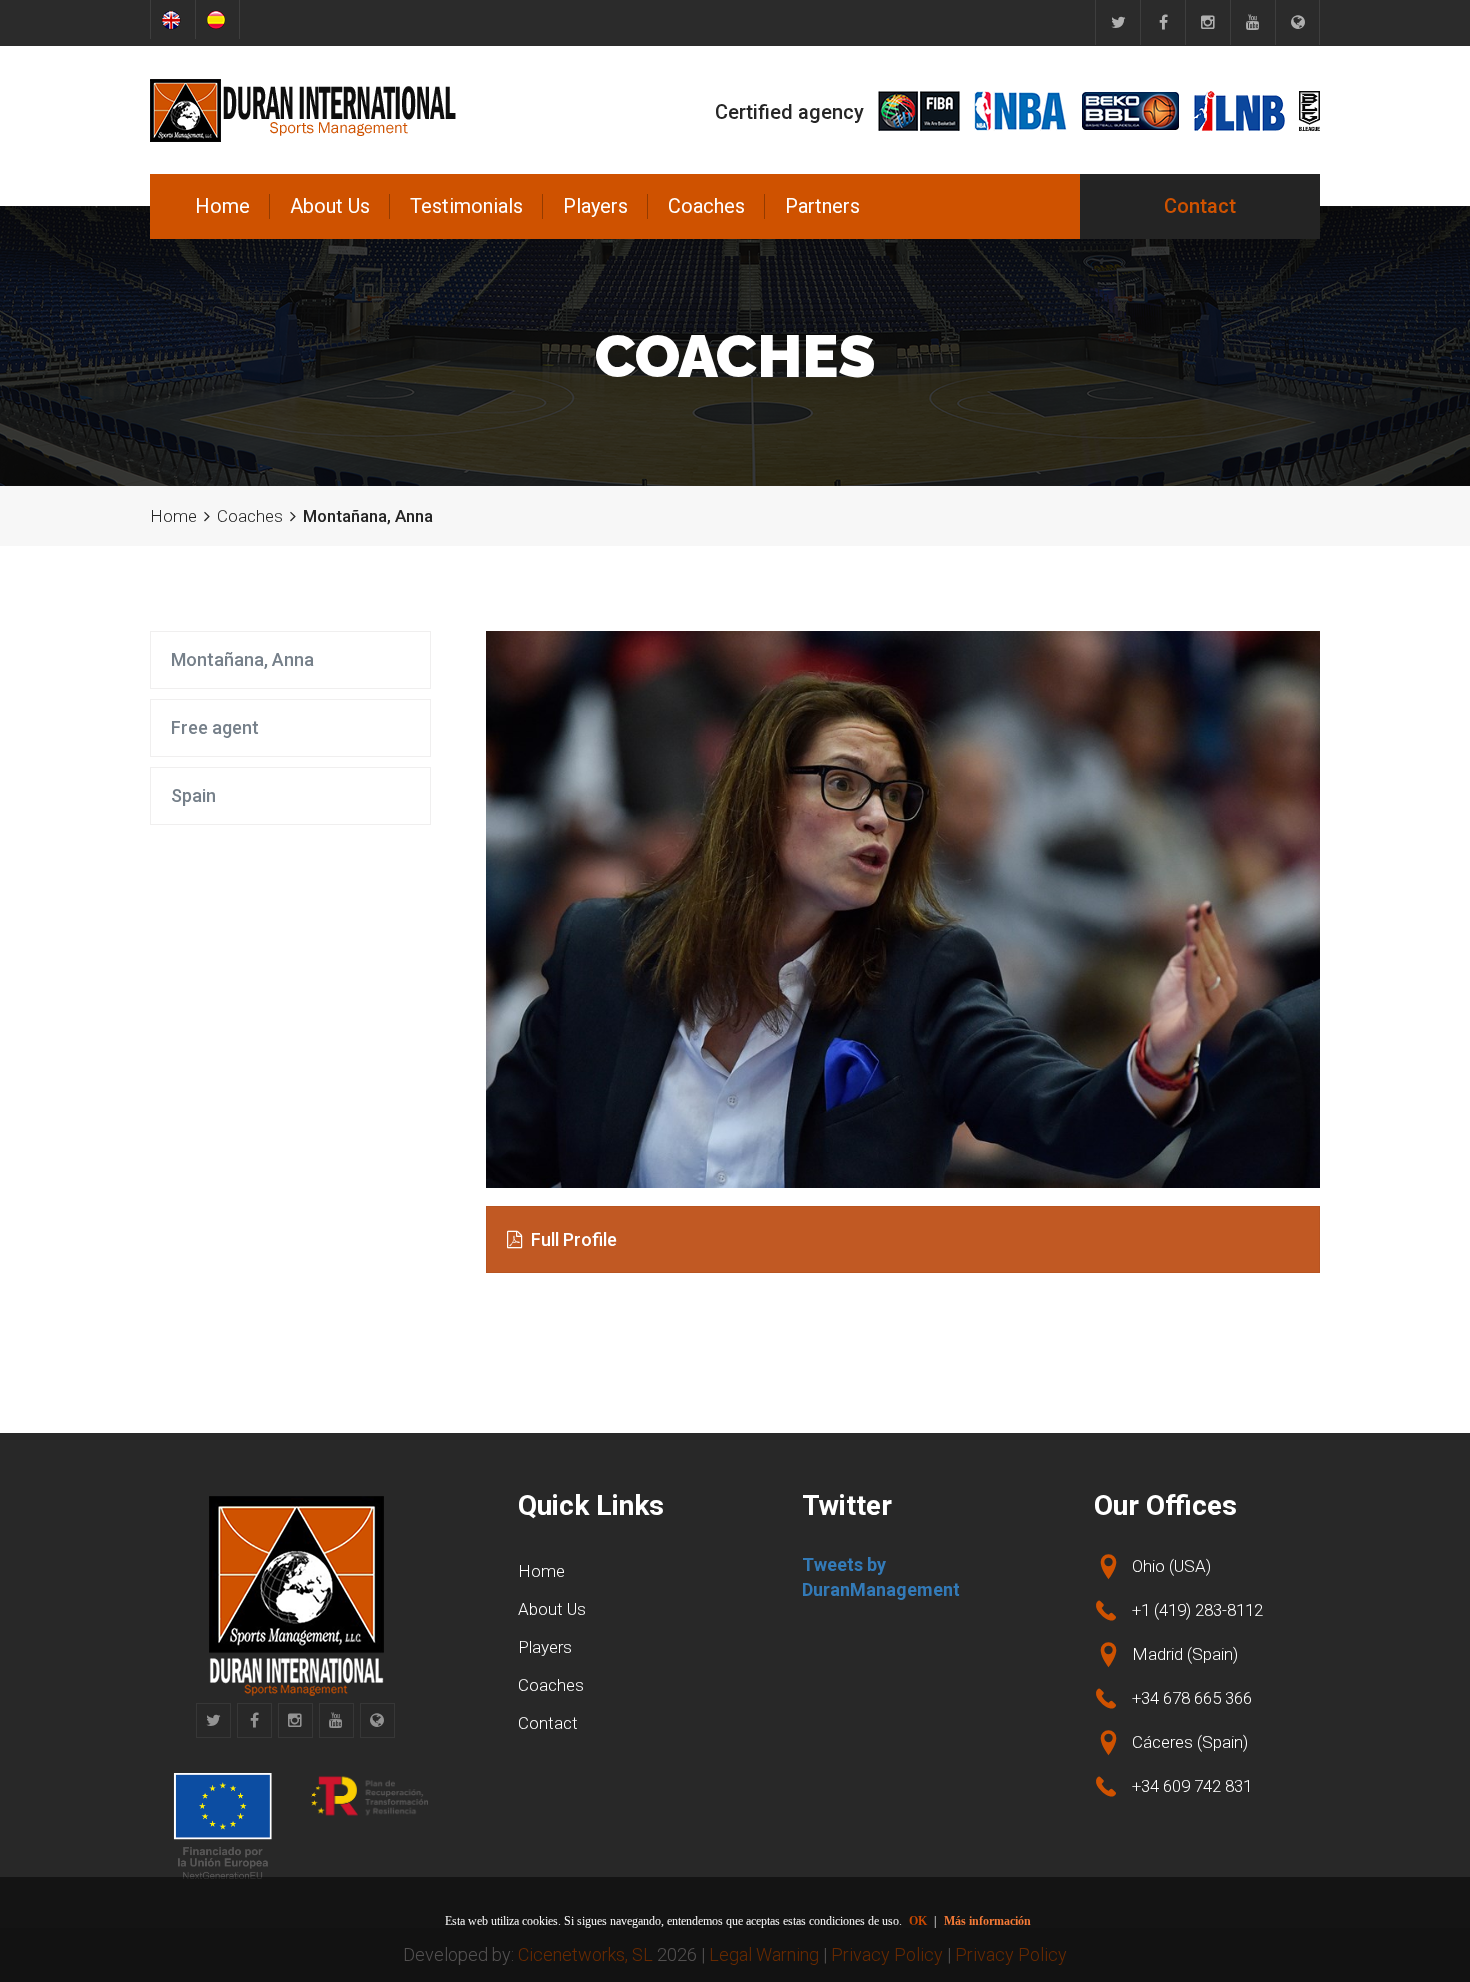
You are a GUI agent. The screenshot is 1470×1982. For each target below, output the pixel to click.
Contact (1200, 206)
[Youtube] (1252, 22)
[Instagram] (1207, 22)
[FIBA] (919, 111)
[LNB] (1239, 111)
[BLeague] (1309, 111)
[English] (172, 19)
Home (222, 206)
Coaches (706, 206)
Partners (822, 206)
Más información (987, 1921)
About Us (330, 206)
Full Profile (572, 1239)
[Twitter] (1117, 22)
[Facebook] (1162, 22)
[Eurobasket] (1297, 22)
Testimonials (466, 206)
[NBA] (1020, 111)
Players (595, 206)
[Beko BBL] (1130, 111)
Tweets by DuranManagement (881, 1577)
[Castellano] (217, 19)
